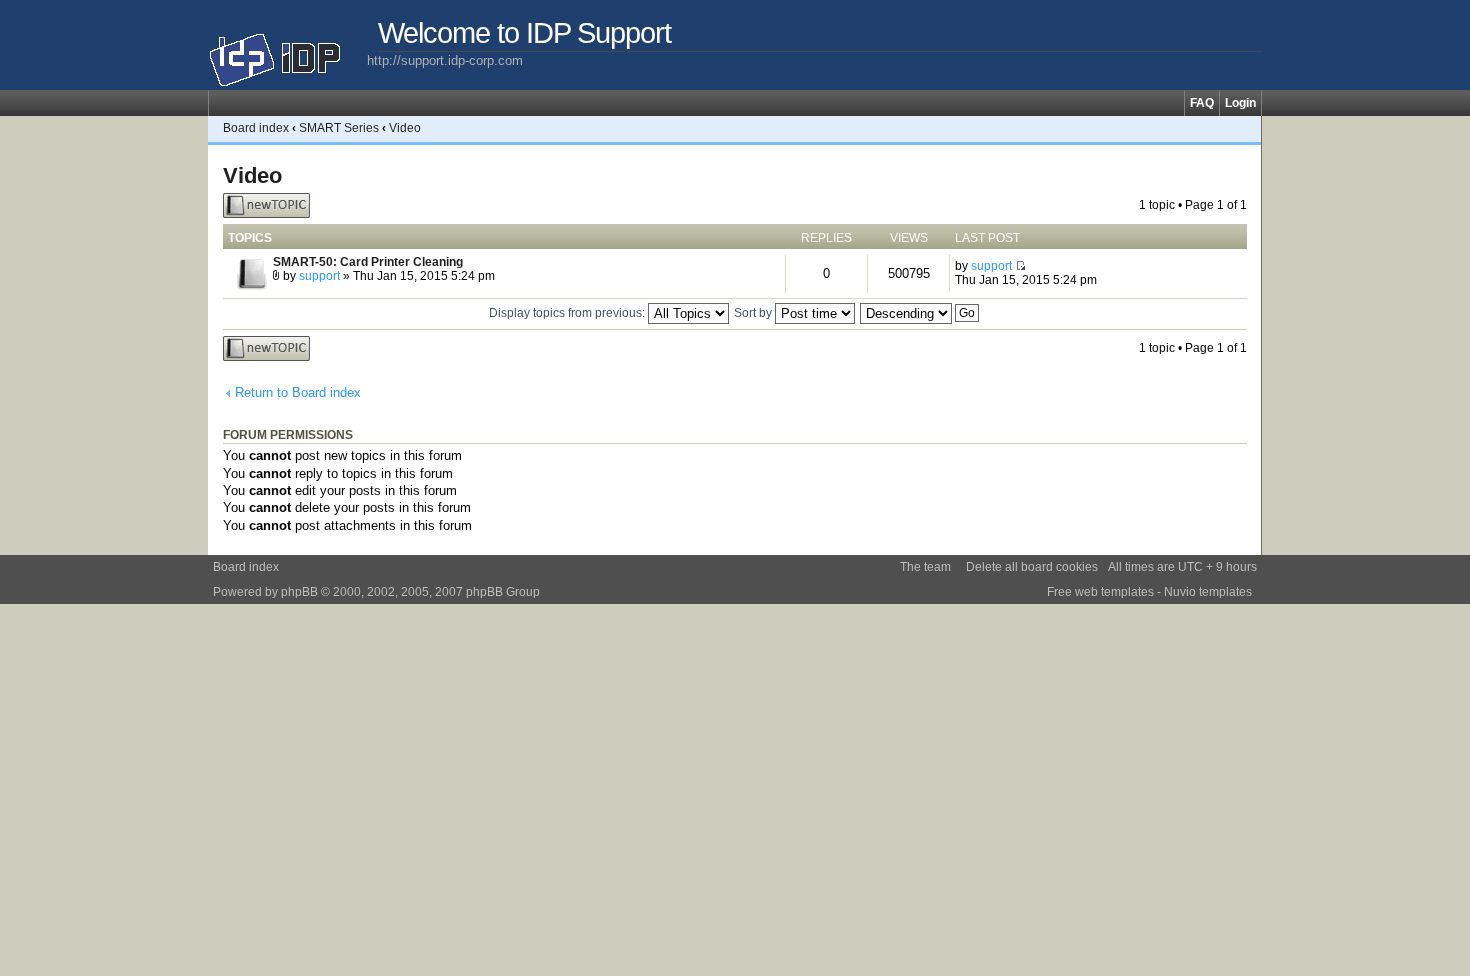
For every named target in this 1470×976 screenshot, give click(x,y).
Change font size (1246, 128)
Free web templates (1100, 592)
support (319, 276)
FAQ (1202, 103)
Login (1240, 103)
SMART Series (339, 128)
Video (405, 128)
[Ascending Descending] (920, 313)
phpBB (299, 592)
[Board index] (287, 52)
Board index (256, 128)
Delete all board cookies (1032, 567)
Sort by (754, 313)
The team (925, 567)
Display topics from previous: (568, 313)
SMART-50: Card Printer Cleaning (368, 262)
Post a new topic (253, 205)
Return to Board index (298, 392)
